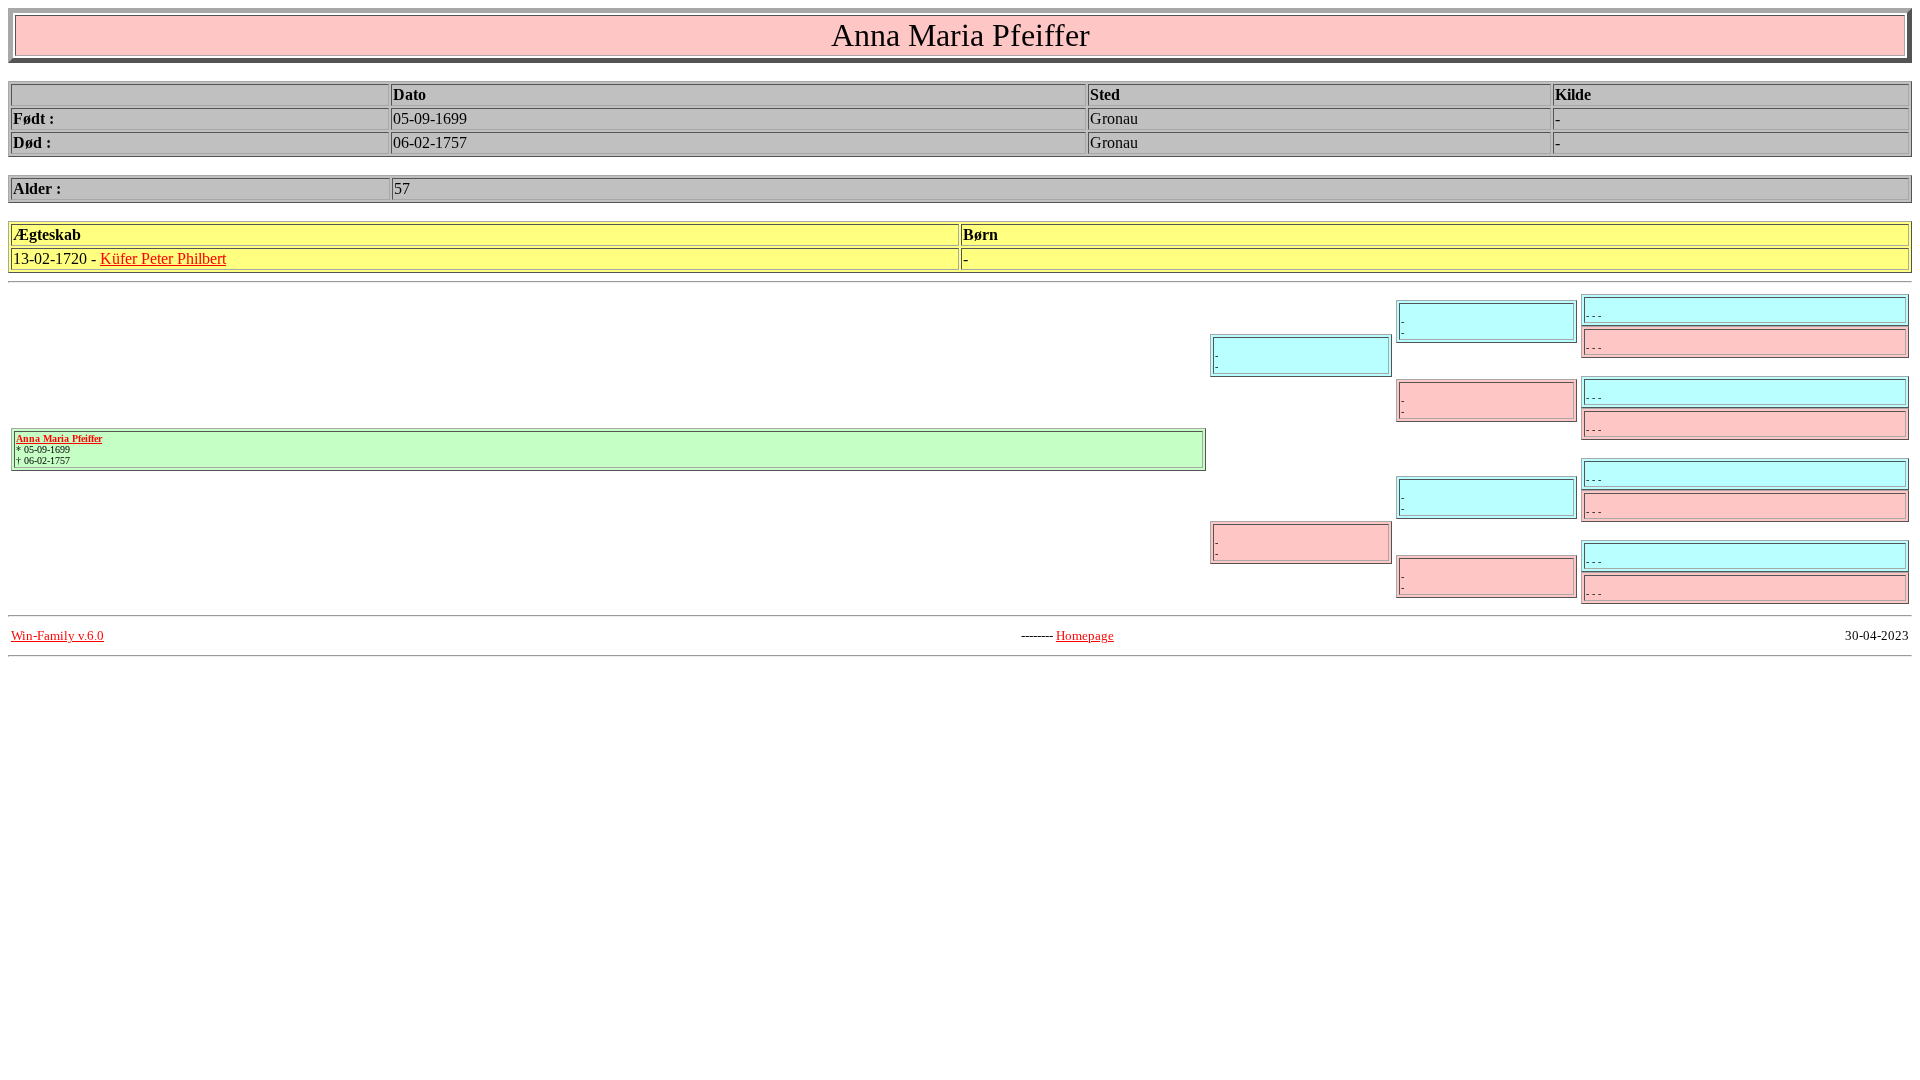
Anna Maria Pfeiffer (59, 438)
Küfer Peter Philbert (163, 258)
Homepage (1085, 635)
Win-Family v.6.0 (57, 635)
